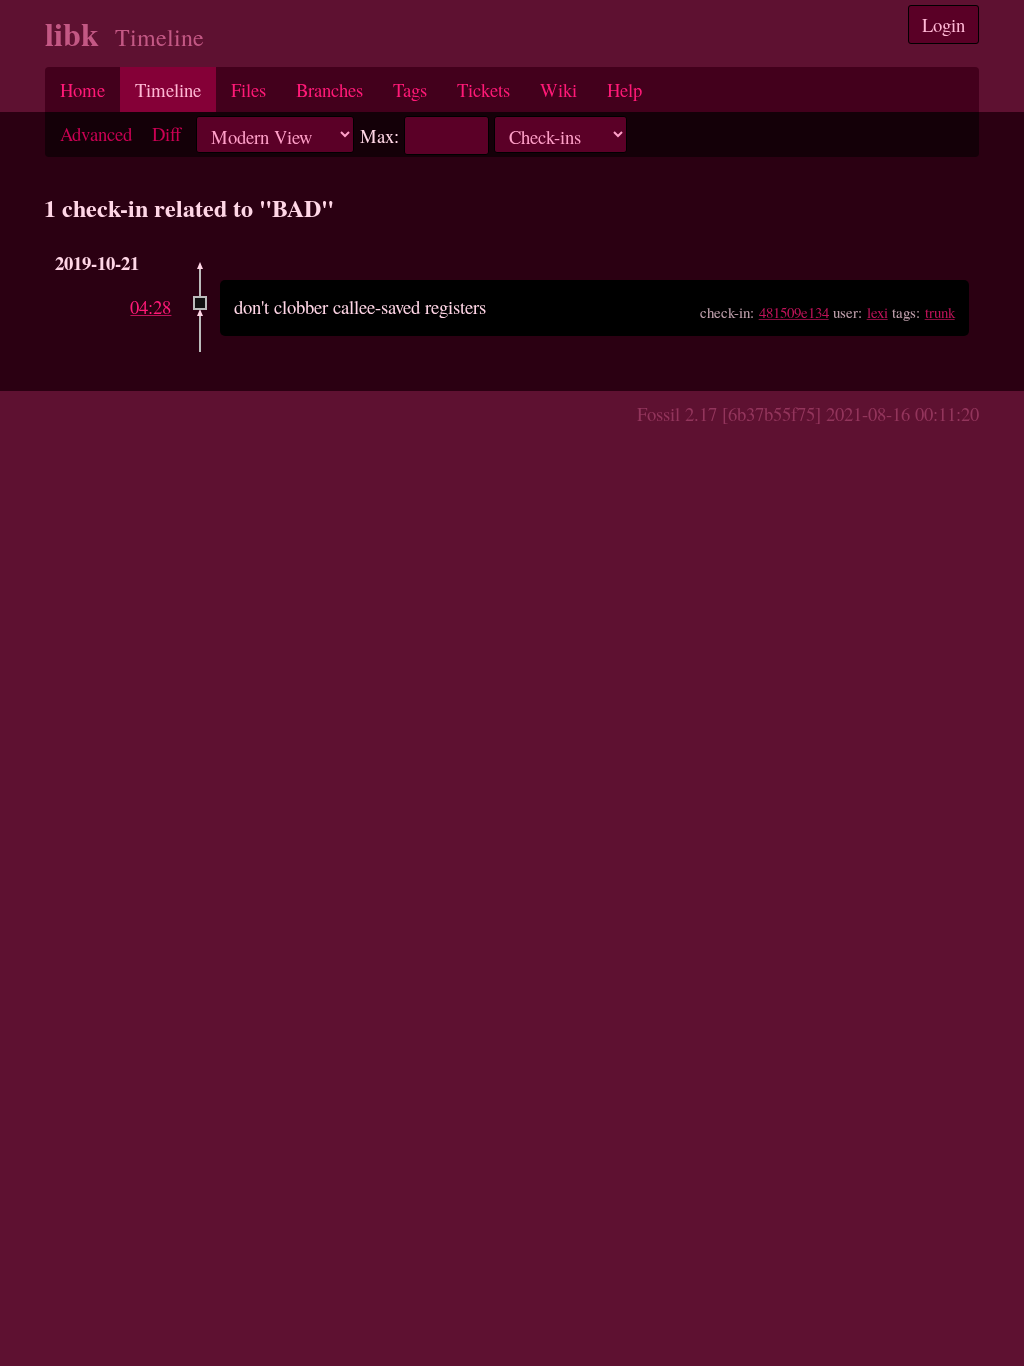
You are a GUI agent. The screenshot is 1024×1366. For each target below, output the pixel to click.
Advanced (96, 133)
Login (943, 24)
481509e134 (794, 312)
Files (248, 89)
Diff (166, 133)
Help (624, 89)
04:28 (150, 306)
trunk (940, 312)
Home (82, 89)
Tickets (483, 89)
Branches (329, 89)
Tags (410, 89)
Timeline (168, 89)
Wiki (558, 89)
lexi (877, 312)
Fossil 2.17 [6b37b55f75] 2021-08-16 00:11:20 (808, 413)
